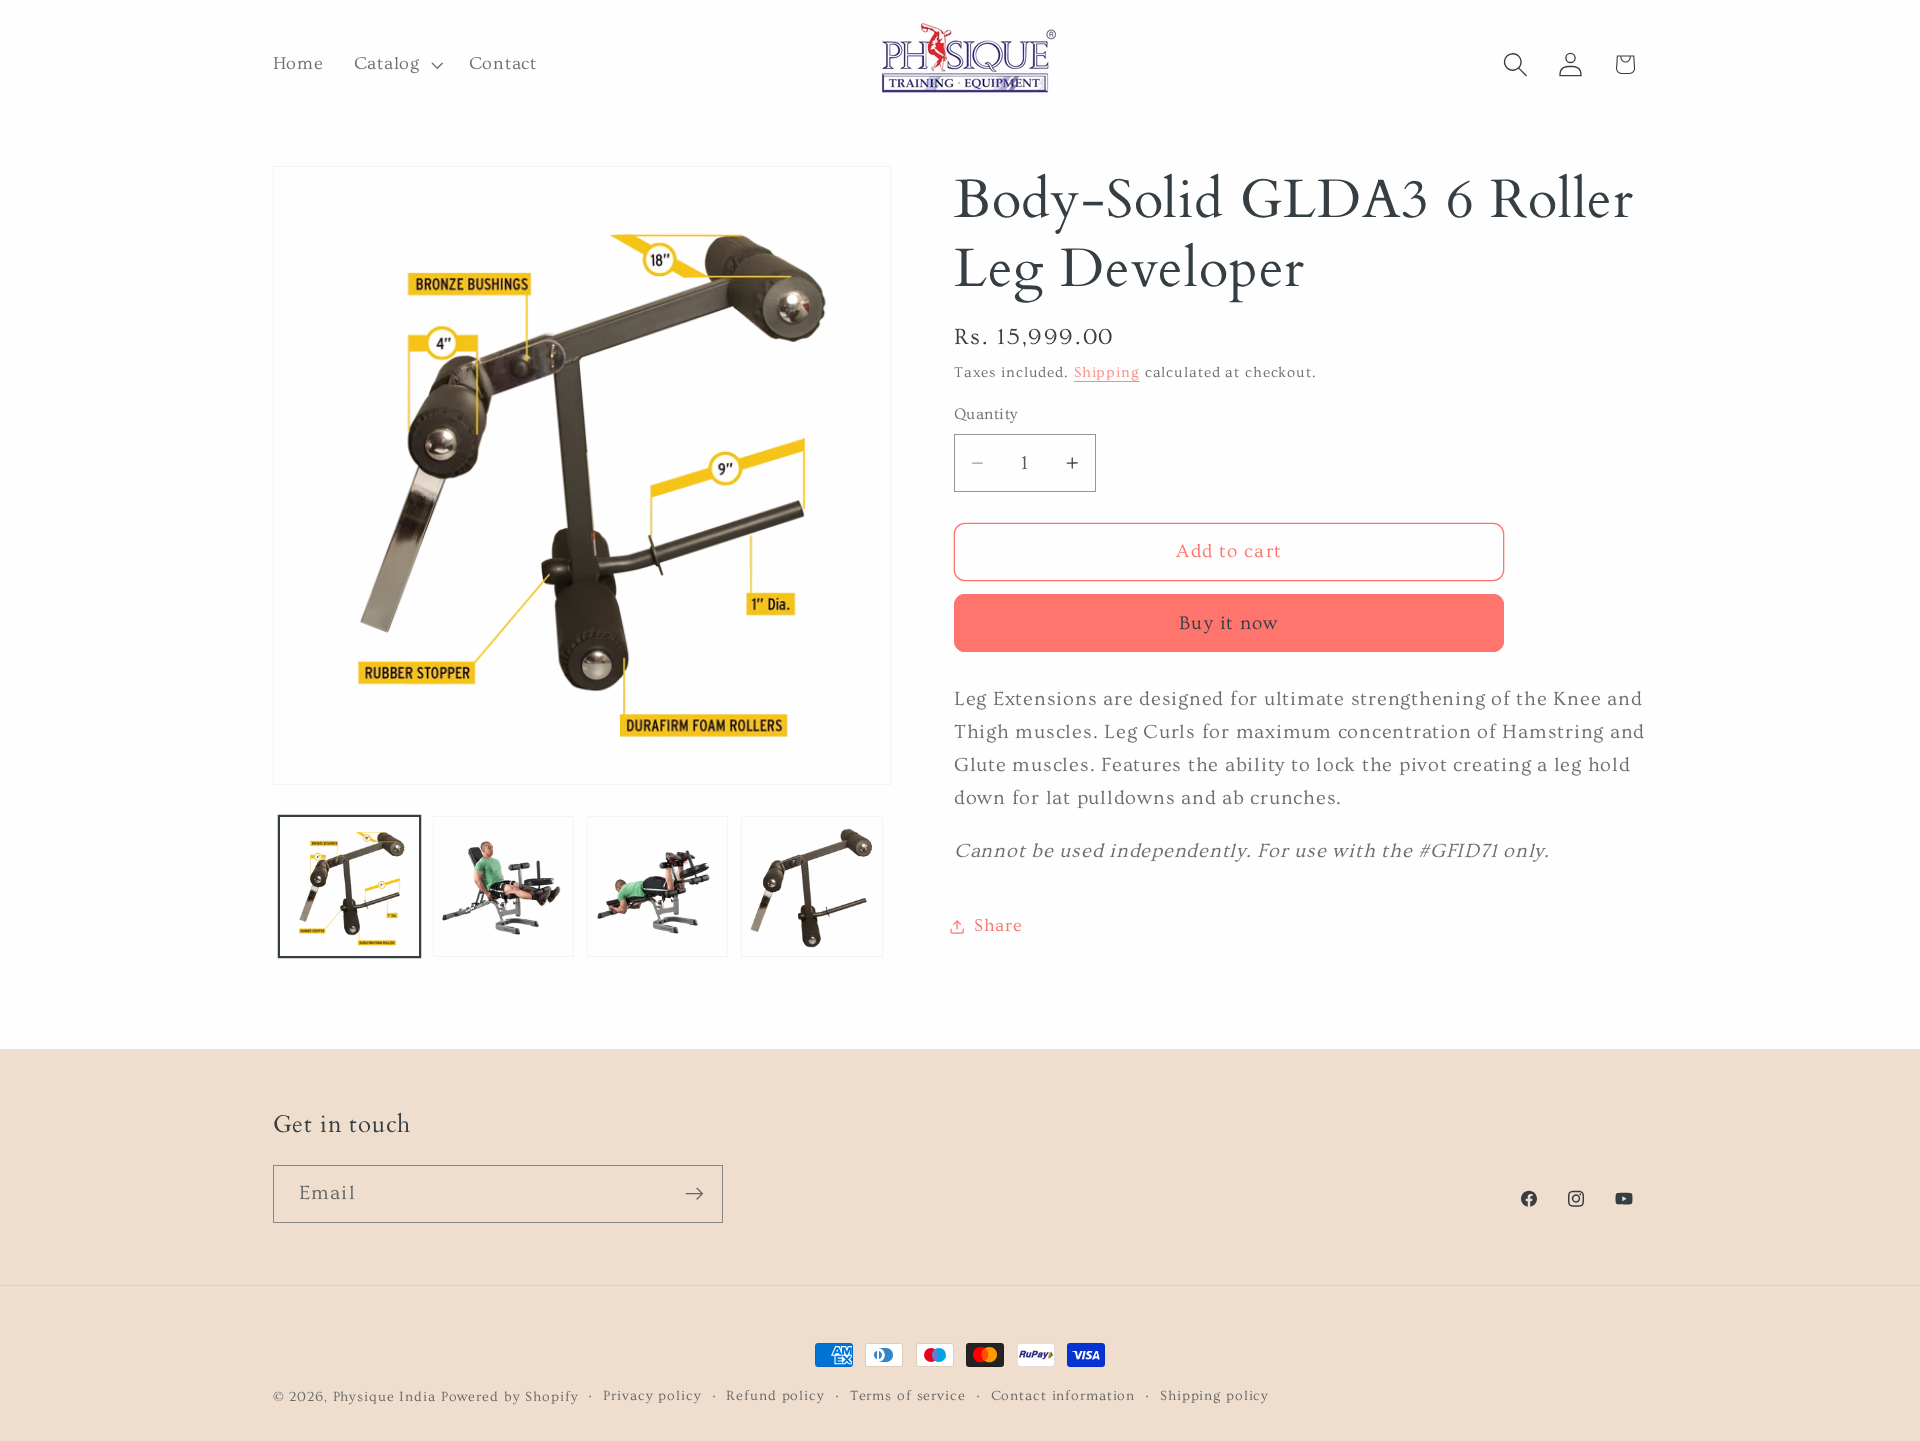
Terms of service (908, 1396)
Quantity (986, 415)
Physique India (384, 1397)
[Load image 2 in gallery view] (504, 887)
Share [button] (998, 926)
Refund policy (775, 1396)
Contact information (1063, 1396)
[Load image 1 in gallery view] (350, 887)
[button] (396, 65)
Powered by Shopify (510, 1397)
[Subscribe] (694, 1194)
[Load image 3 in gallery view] (658, 887)
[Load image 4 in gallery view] (812, 887)
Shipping (1107, 373)
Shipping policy (1214, 1396)
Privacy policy (652, 1396)
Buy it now (1229, 623)
